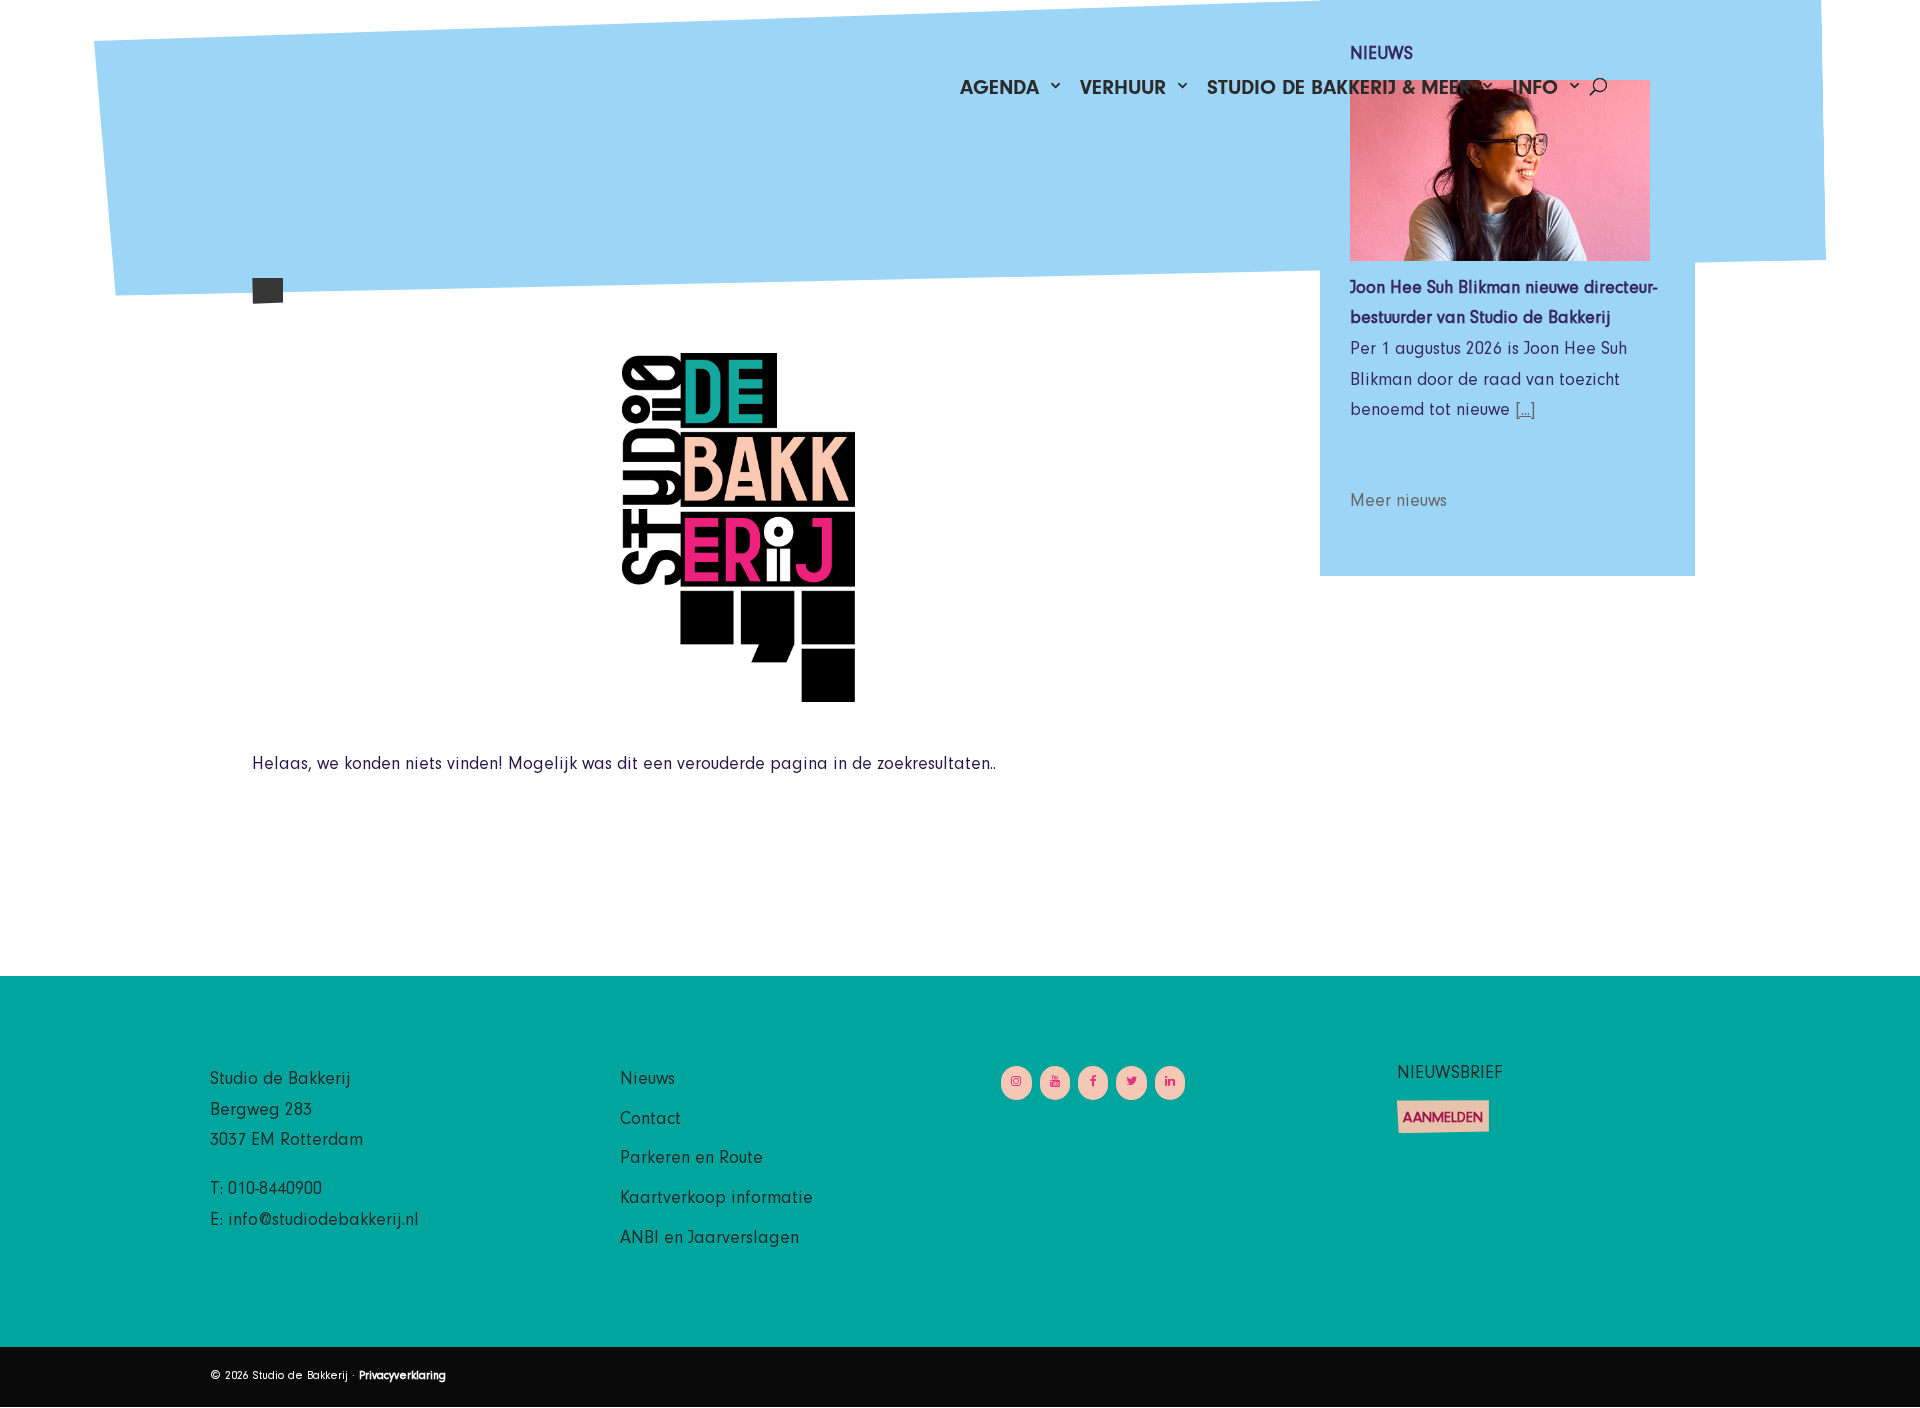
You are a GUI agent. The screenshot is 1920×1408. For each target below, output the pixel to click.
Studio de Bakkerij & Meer (1339, 92)
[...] (1525, 412)
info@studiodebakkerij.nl (323, 1222)
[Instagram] (1016, 1082)
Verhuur (1123, 92)
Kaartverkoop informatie (716, 1200)
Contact (650, 1121)
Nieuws (647, 1081)
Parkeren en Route (691, 1160)
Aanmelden (1443, 1119)
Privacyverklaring (402, 1377)
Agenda (999, 92)
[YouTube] (1055, 1082)
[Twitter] (1131, 1082)
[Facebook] (1093, 1082)
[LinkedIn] (1170, 1082)
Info (1535, 92)
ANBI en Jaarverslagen (709, 1240)
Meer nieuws (1398, 503)
